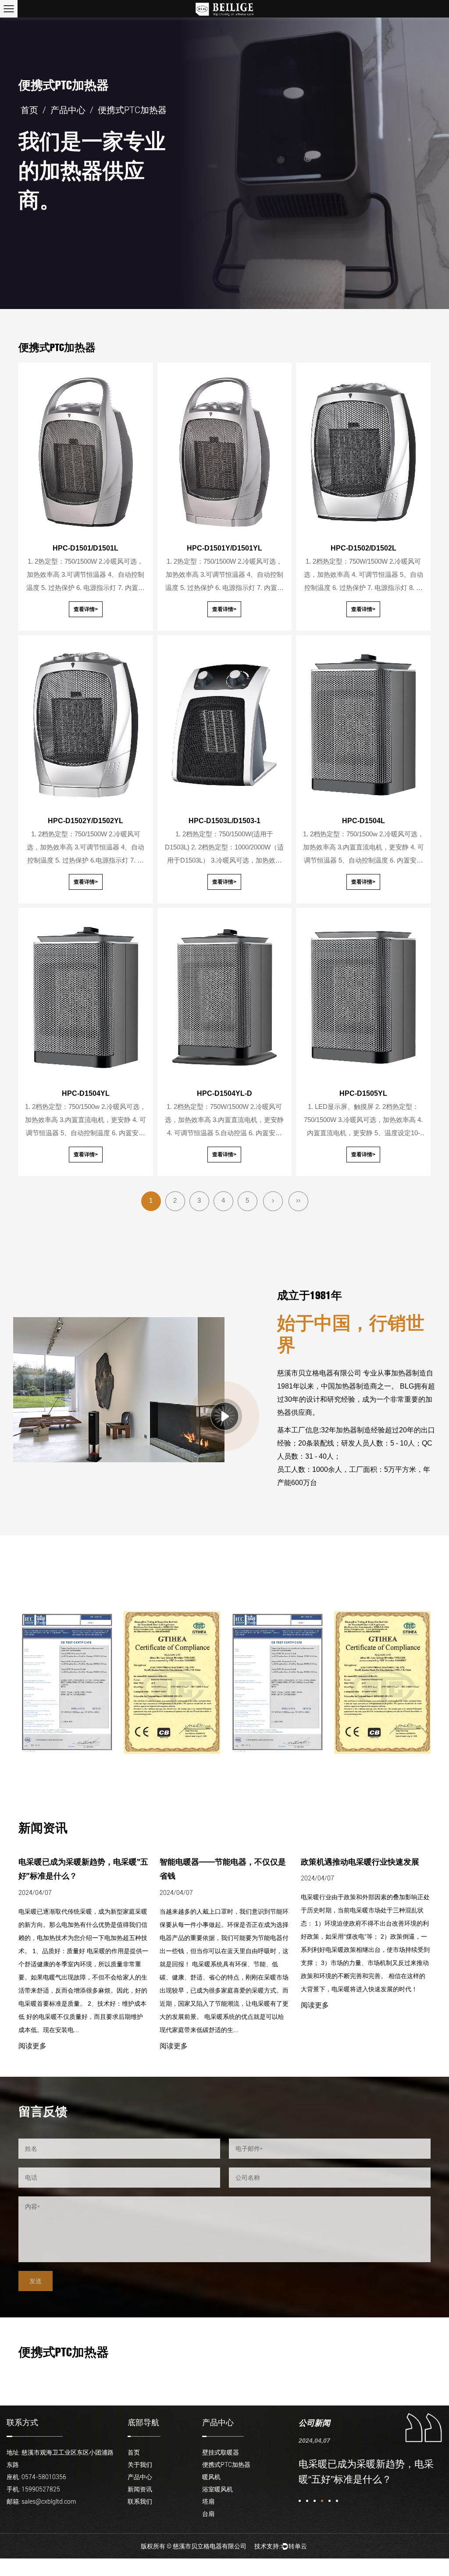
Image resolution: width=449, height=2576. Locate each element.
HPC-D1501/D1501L (86, 548)
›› (298, 1200)
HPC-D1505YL (363, 1093)
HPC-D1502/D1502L (363, 548)
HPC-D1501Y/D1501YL (224, 548)
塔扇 (208, 2501)
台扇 (208, 2514)
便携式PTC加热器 (226, 2465)
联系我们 (140, 2501)
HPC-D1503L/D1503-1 (224, 821)
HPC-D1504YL (86, 1093)
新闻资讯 (140, 2489)
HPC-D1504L (363, 821)
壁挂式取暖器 (221, 2452)
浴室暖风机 (217, 2489)
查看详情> (86, 609)
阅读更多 (32, 2046)
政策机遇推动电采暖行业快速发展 (219, 1862)
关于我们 (140, 2465)
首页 (29, 110)
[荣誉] (67, 1682)
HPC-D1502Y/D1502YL (86, 821)
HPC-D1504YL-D (224, 1093)
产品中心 (68, 110)
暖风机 (211, 2477)
